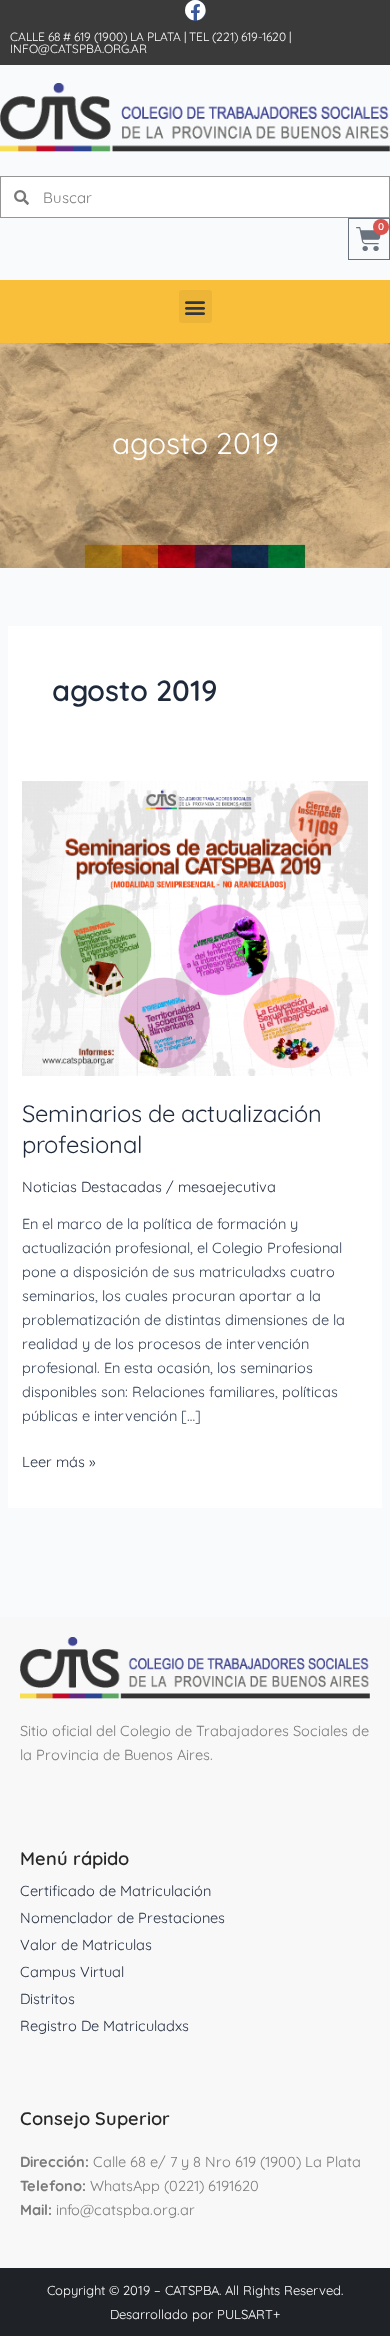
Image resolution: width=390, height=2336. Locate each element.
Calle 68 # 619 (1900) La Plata (95, 36)
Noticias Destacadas (92, 1186)
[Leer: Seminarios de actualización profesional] (194, 926)
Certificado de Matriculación (115, 1890)
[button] (195, 306)
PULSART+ (248, 2314)
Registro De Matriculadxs (104, 2025)
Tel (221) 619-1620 (237, 36)
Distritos (47, 1998)
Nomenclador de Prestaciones (122, 1917)
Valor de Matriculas (86, 1944)
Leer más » (59, 1460)
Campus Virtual (72, 1971)
